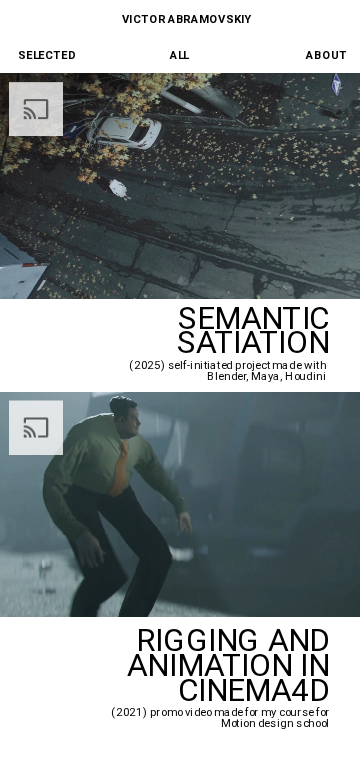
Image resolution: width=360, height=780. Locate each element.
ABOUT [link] (326, 54)
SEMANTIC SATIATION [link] (250, 330)
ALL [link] (179, 54)
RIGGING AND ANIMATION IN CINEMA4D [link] (232, 665)
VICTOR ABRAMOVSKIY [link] (186, 18)
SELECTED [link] (46, 54)
